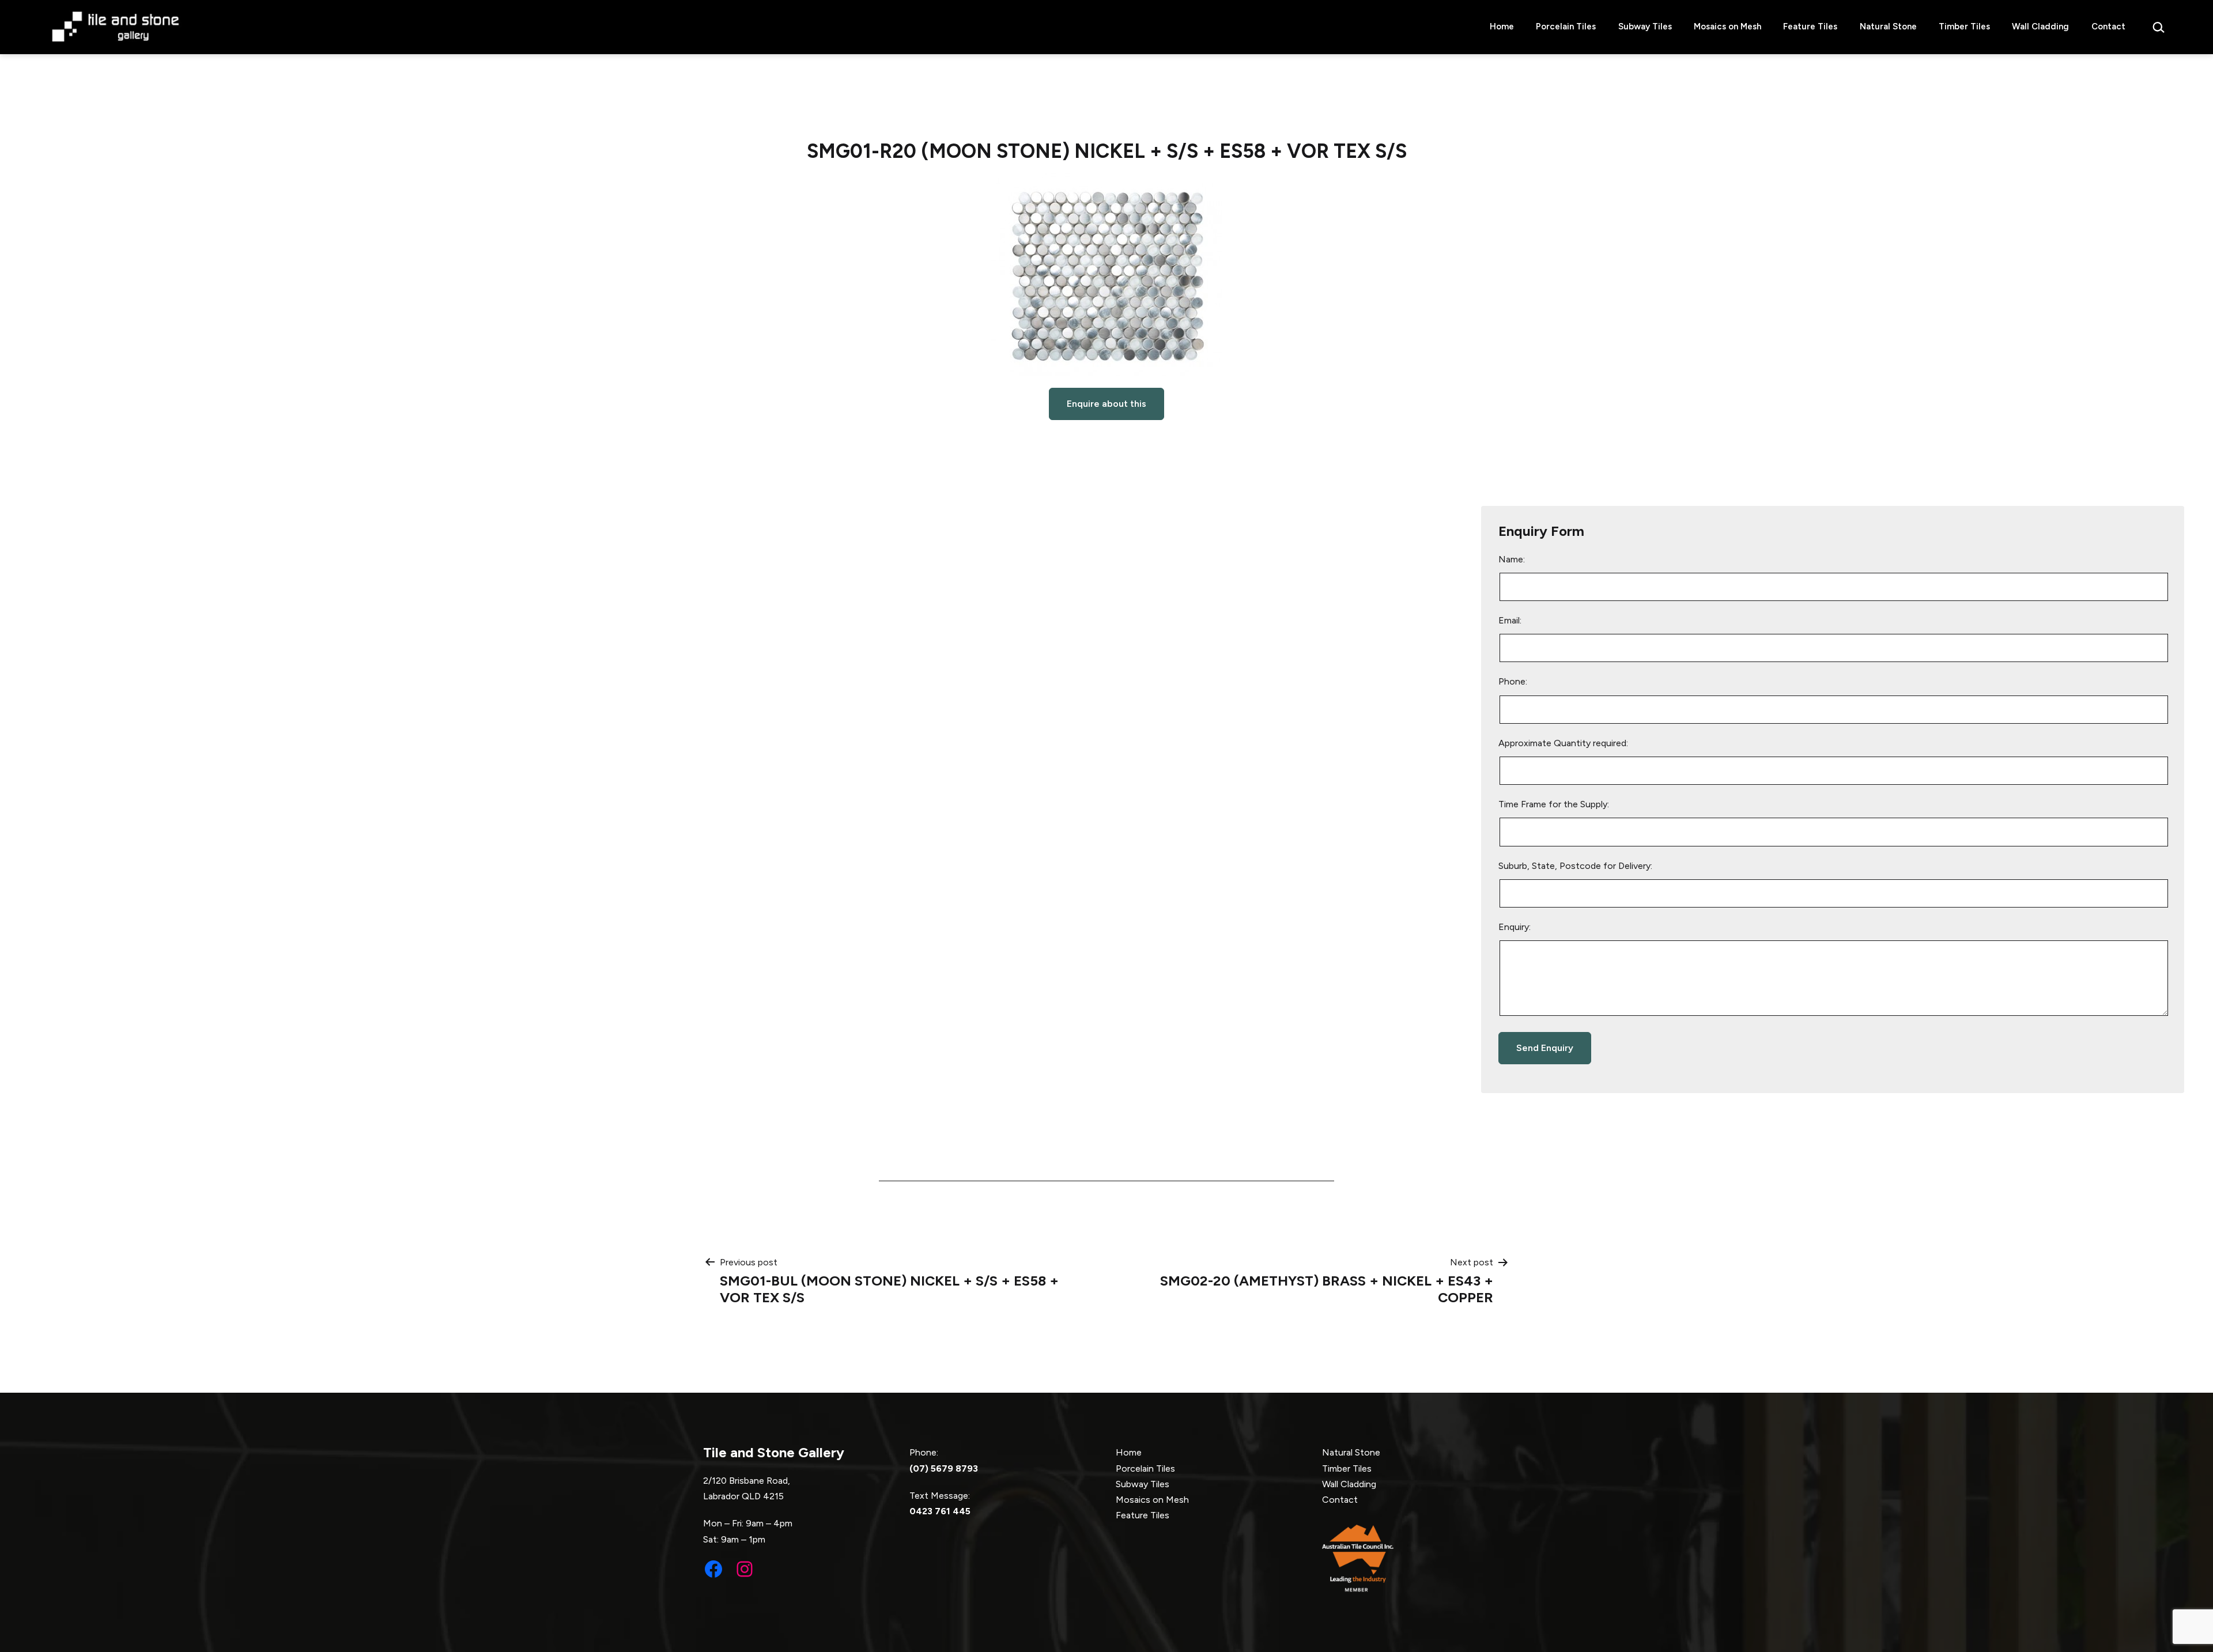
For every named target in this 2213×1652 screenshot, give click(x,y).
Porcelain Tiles (1566, 27)
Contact (2108, 27)
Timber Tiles (1964, 27)
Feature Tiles (1810, 27)
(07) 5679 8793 (944, 1468)
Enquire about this (1106, 404)
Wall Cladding (2040, 27)
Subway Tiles (1645, 27)
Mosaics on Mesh (1727, 27)
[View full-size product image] (1107, 275)
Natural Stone (1888, 27)
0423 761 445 (940, 1511)
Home (1502, 27)
